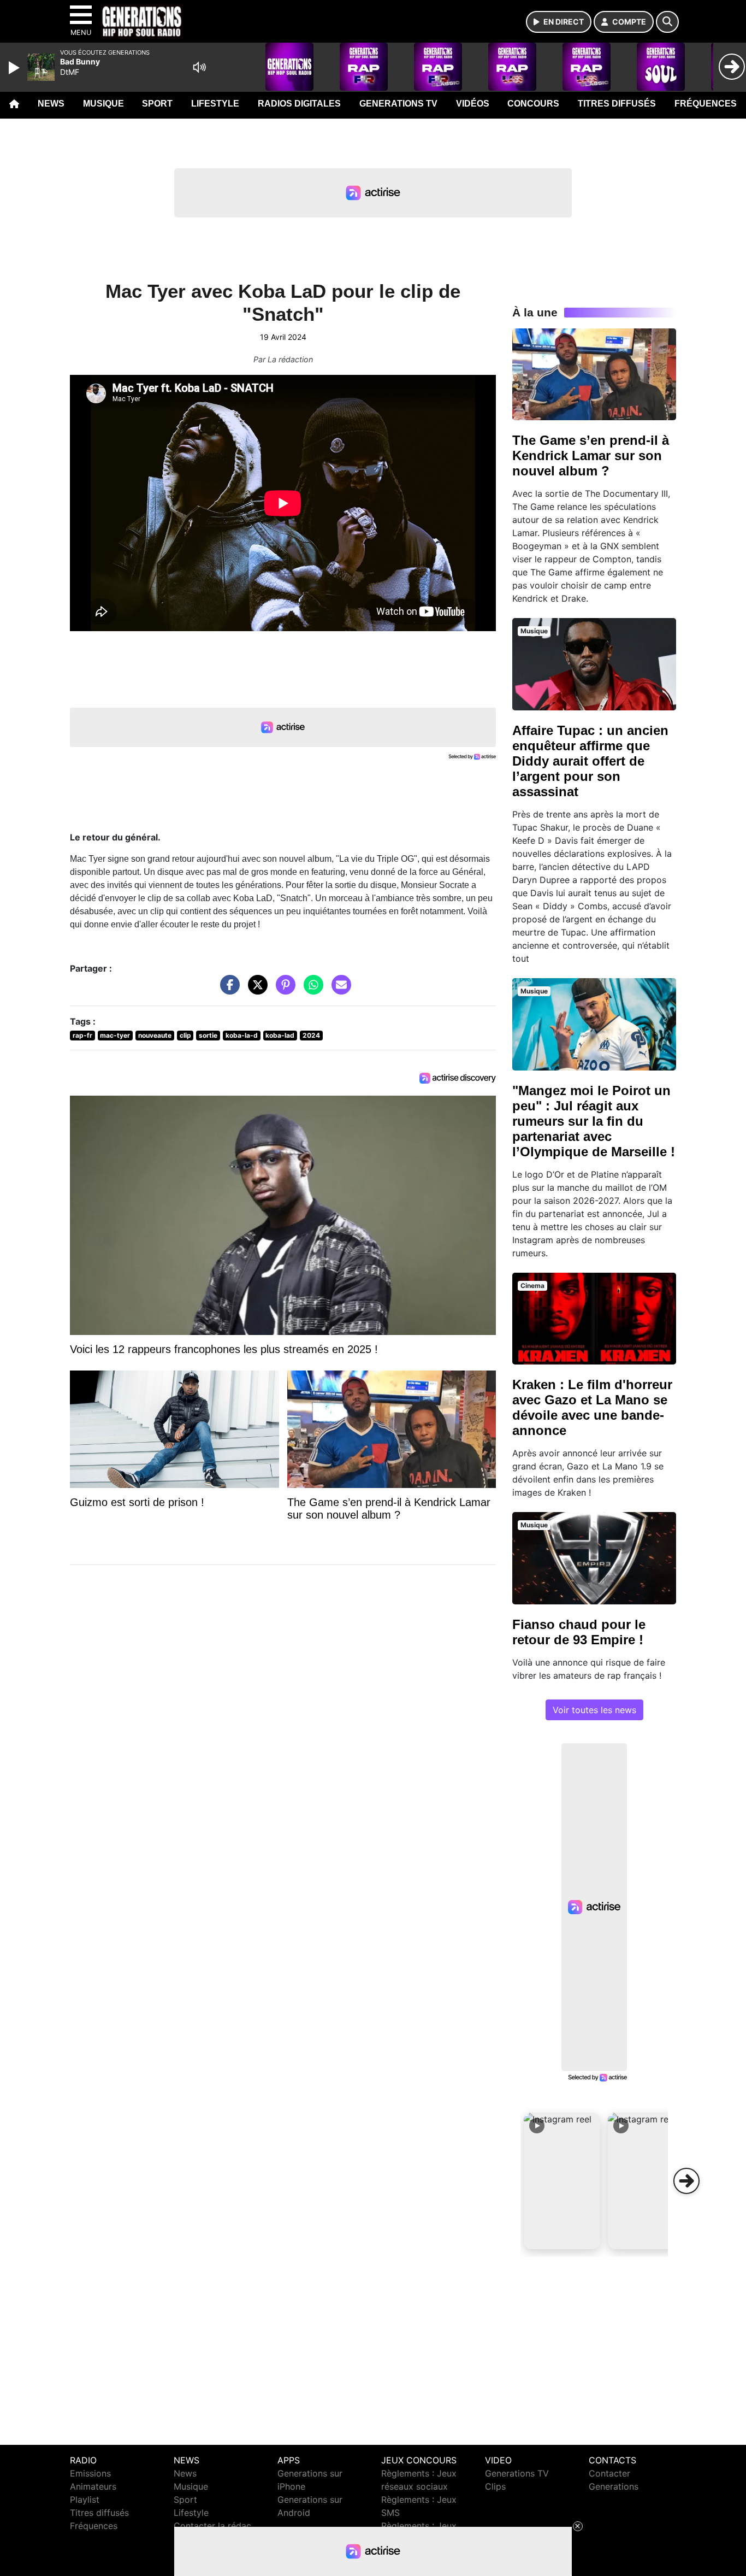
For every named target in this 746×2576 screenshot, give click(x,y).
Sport (157, 104)
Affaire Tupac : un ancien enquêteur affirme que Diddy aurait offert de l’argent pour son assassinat (590, 761)
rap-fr (82, 1035)
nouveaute (155, 1035)
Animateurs (93, 2486)
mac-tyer (115, 1035)
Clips (495, 2486)
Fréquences (706, 104)
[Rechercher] (667, 22)
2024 (311, 1035)
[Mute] (199, 67)
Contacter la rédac (212, 2526)
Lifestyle (215, 104)
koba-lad (280, 1035)
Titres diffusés (617, 104)
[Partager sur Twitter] (255, 990)
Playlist (85, 2499)
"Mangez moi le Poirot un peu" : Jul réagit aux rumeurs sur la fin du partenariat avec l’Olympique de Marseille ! (594, 1121)
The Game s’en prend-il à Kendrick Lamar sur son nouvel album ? (591, 455)
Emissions (90, 2473)
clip (185, 1035)
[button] (562, 2181)
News (51, 104)
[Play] (15, 68)
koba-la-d (242, 1035)
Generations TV (398, 104)
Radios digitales (299, 104)
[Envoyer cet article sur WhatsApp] (311, 990)
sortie (208, 1035)
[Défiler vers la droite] (686, 2181)
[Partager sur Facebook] (227, 990)
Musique (103, 104)
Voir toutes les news (594, 1710)
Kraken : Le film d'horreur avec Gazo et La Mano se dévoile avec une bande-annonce (592, 1407)
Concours (533, 104)
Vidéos (473, 104)
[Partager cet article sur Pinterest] (283, 990)
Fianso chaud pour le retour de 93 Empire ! (579, 1632)
